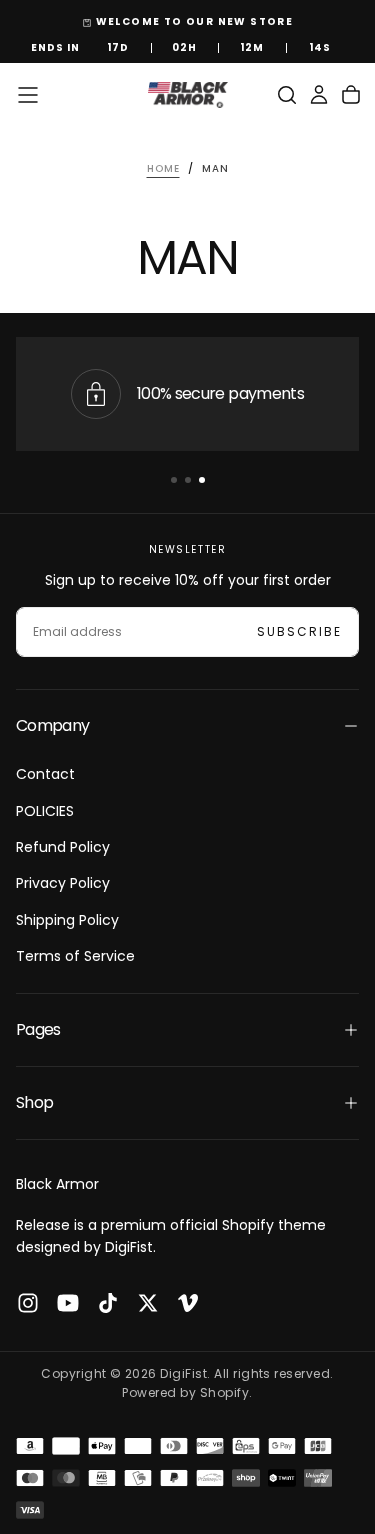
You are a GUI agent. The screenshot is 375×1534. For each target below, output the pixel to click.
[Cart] (351, 95)
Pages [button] (38, 1029)
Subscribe (299, 631)
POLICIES (45, 811)
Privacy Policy (63, 883)
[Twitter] (148, 1303)
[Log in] (319, 95)
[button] (28, 95)
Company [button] (53, 725)
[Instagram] (28, 1303)
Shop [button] (34, 1102)
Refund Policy (63, 847)
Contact (45, 774)
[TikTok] (108, 1303)
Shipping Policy (67, 920)
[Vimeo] (188, 1303)
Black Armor (57, 1184)
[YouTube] (68, 1303)
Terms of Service (75, 956)
